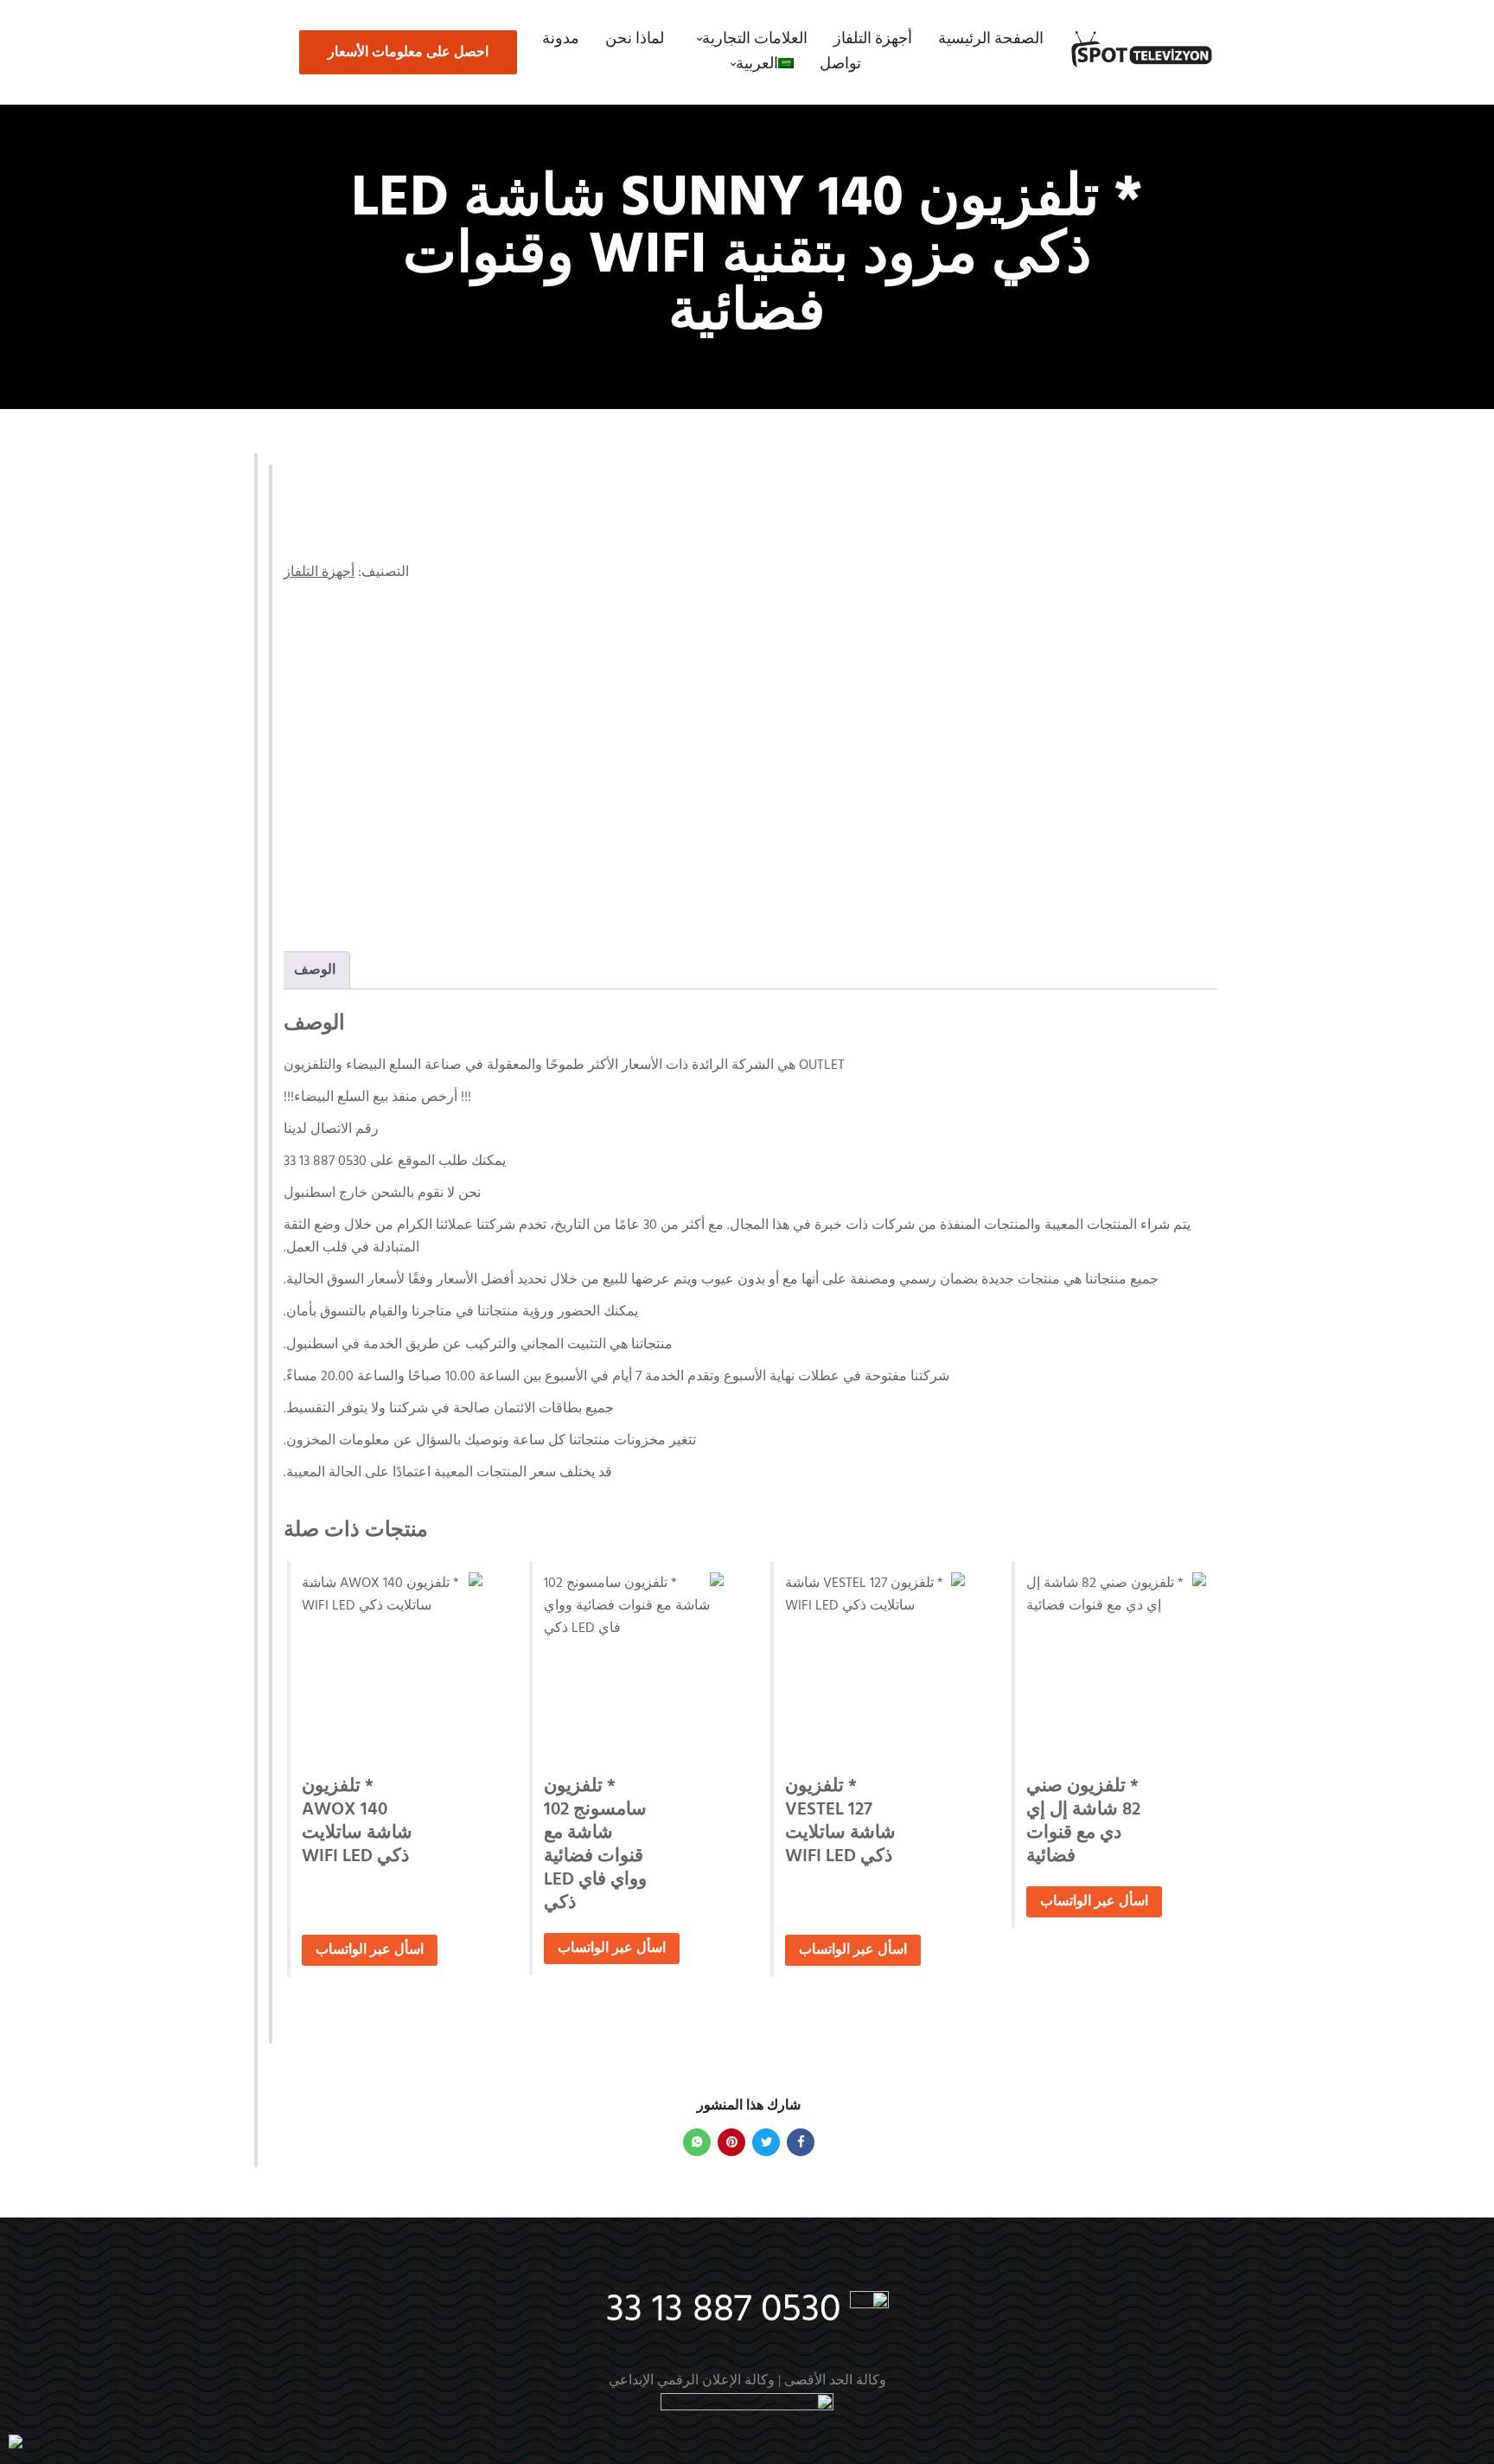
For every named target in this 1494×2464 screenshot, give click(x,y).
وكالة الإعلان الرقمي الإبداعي (692, 2381)
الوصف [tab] (315, 970)
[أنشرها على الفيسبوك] (801, 2142)
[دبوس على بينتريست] (731, 2142)
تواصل (840, 64)
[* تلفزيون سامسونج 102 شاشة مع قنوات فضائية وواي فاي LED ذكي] (634, 1662)
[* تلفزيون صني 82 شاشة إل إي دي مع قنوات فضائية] (1116, 1662)
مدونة (561, 39)
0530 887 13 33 (723, 2311)
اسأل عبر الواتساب (1094, 1902)
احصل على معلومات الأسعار (408, 53)
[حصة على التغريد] (766, 2142)
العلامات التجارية (755, 39)
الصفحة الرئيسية (991, 39)
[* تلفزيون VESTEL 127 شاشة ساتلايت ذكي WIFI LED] (875, 1662)
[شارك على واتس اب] (697, 2142)
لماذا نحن (635, 39)
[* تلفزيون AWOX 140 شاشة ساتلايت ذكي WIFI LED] (392, 1662)
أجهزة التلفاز (873, 39)
